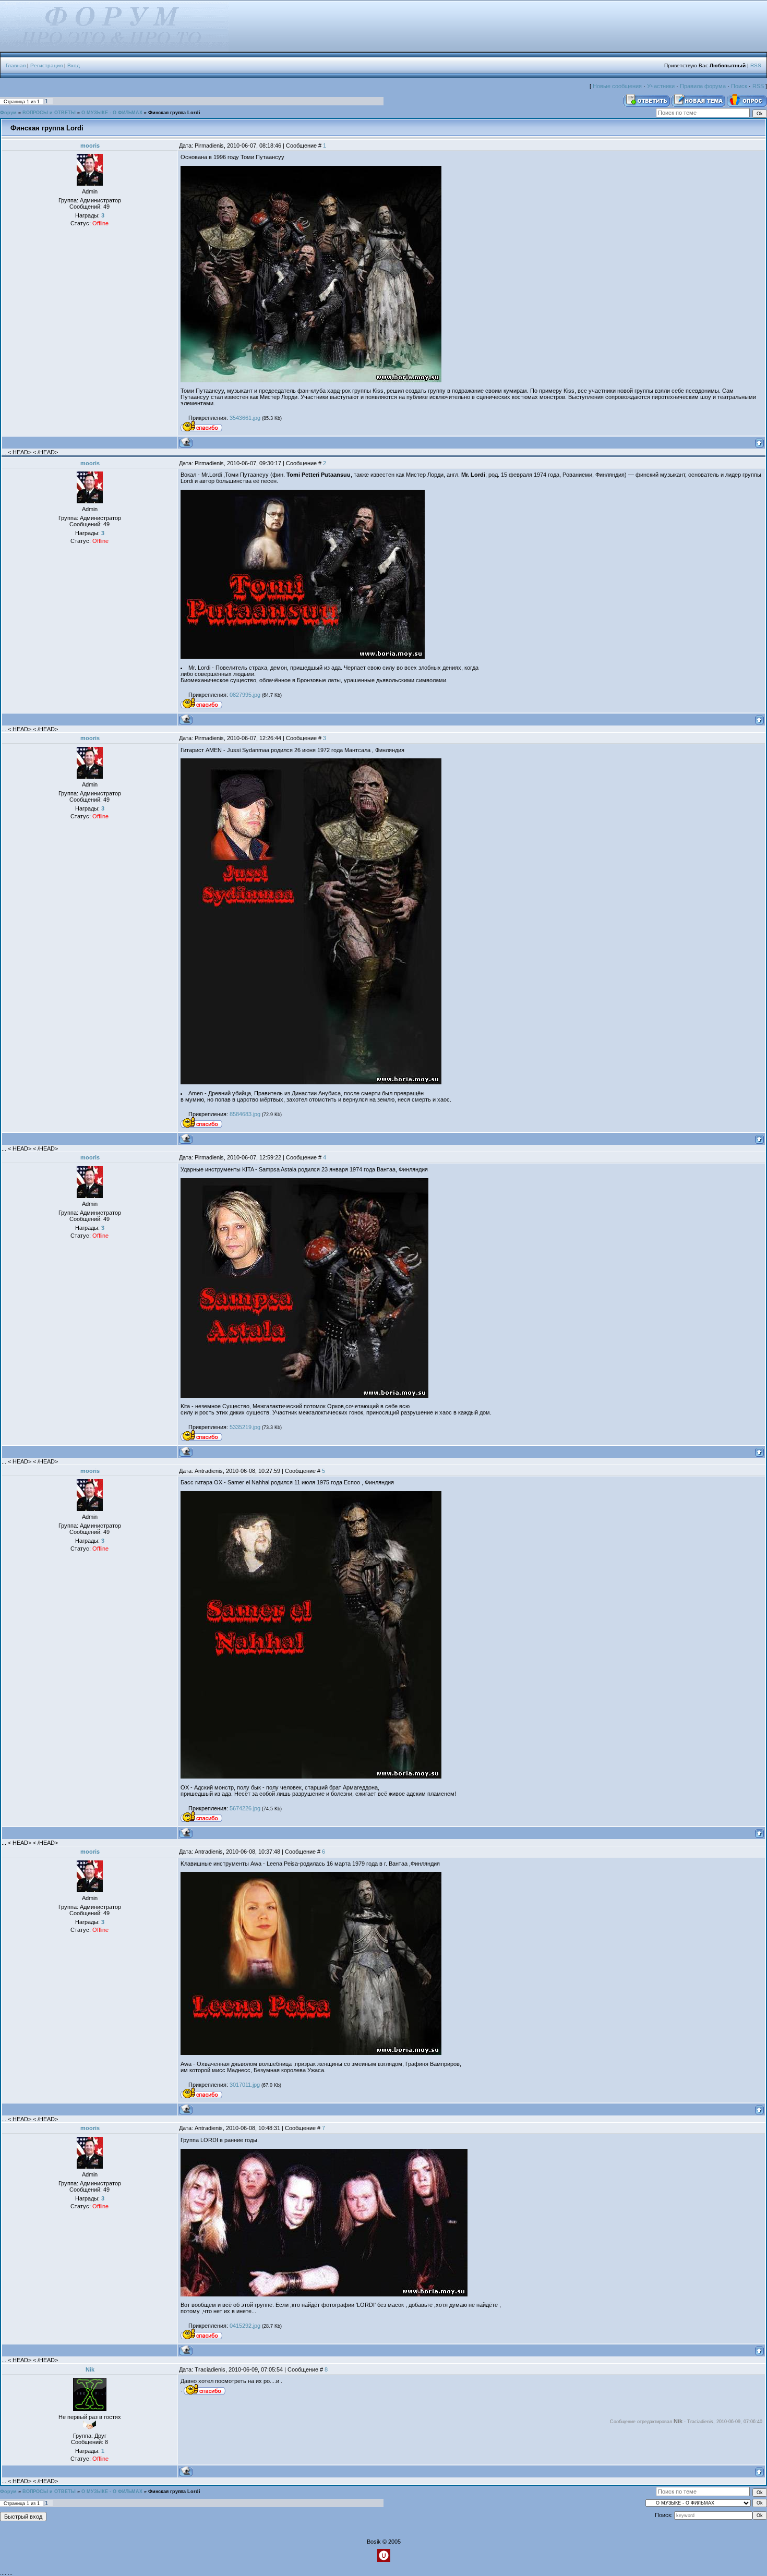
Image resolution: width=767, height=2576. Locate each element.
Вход (74, 65)
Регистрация (46, 65)
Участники (661, 86)
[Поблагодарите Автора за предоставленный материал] (201, 427)
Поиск (739, 86)
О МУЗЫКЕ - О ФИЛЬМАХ (112, 113)
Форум (8, 113)
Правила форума (703, 86)
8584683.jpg (245, 1114)
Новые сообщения (617, 86)
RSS (756, 65)
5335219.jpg (245, 1427)
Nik (90, 2369)
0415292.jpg (245, 2326)
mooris (90, 146)
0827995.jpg (245, 695)
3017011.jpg (245, 2085)
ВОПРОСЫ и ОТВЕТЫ (49, 113)
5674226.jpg (245, 1808)
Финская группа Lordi (174, 113)
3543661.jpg (245, 418)
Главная (16, 65)
